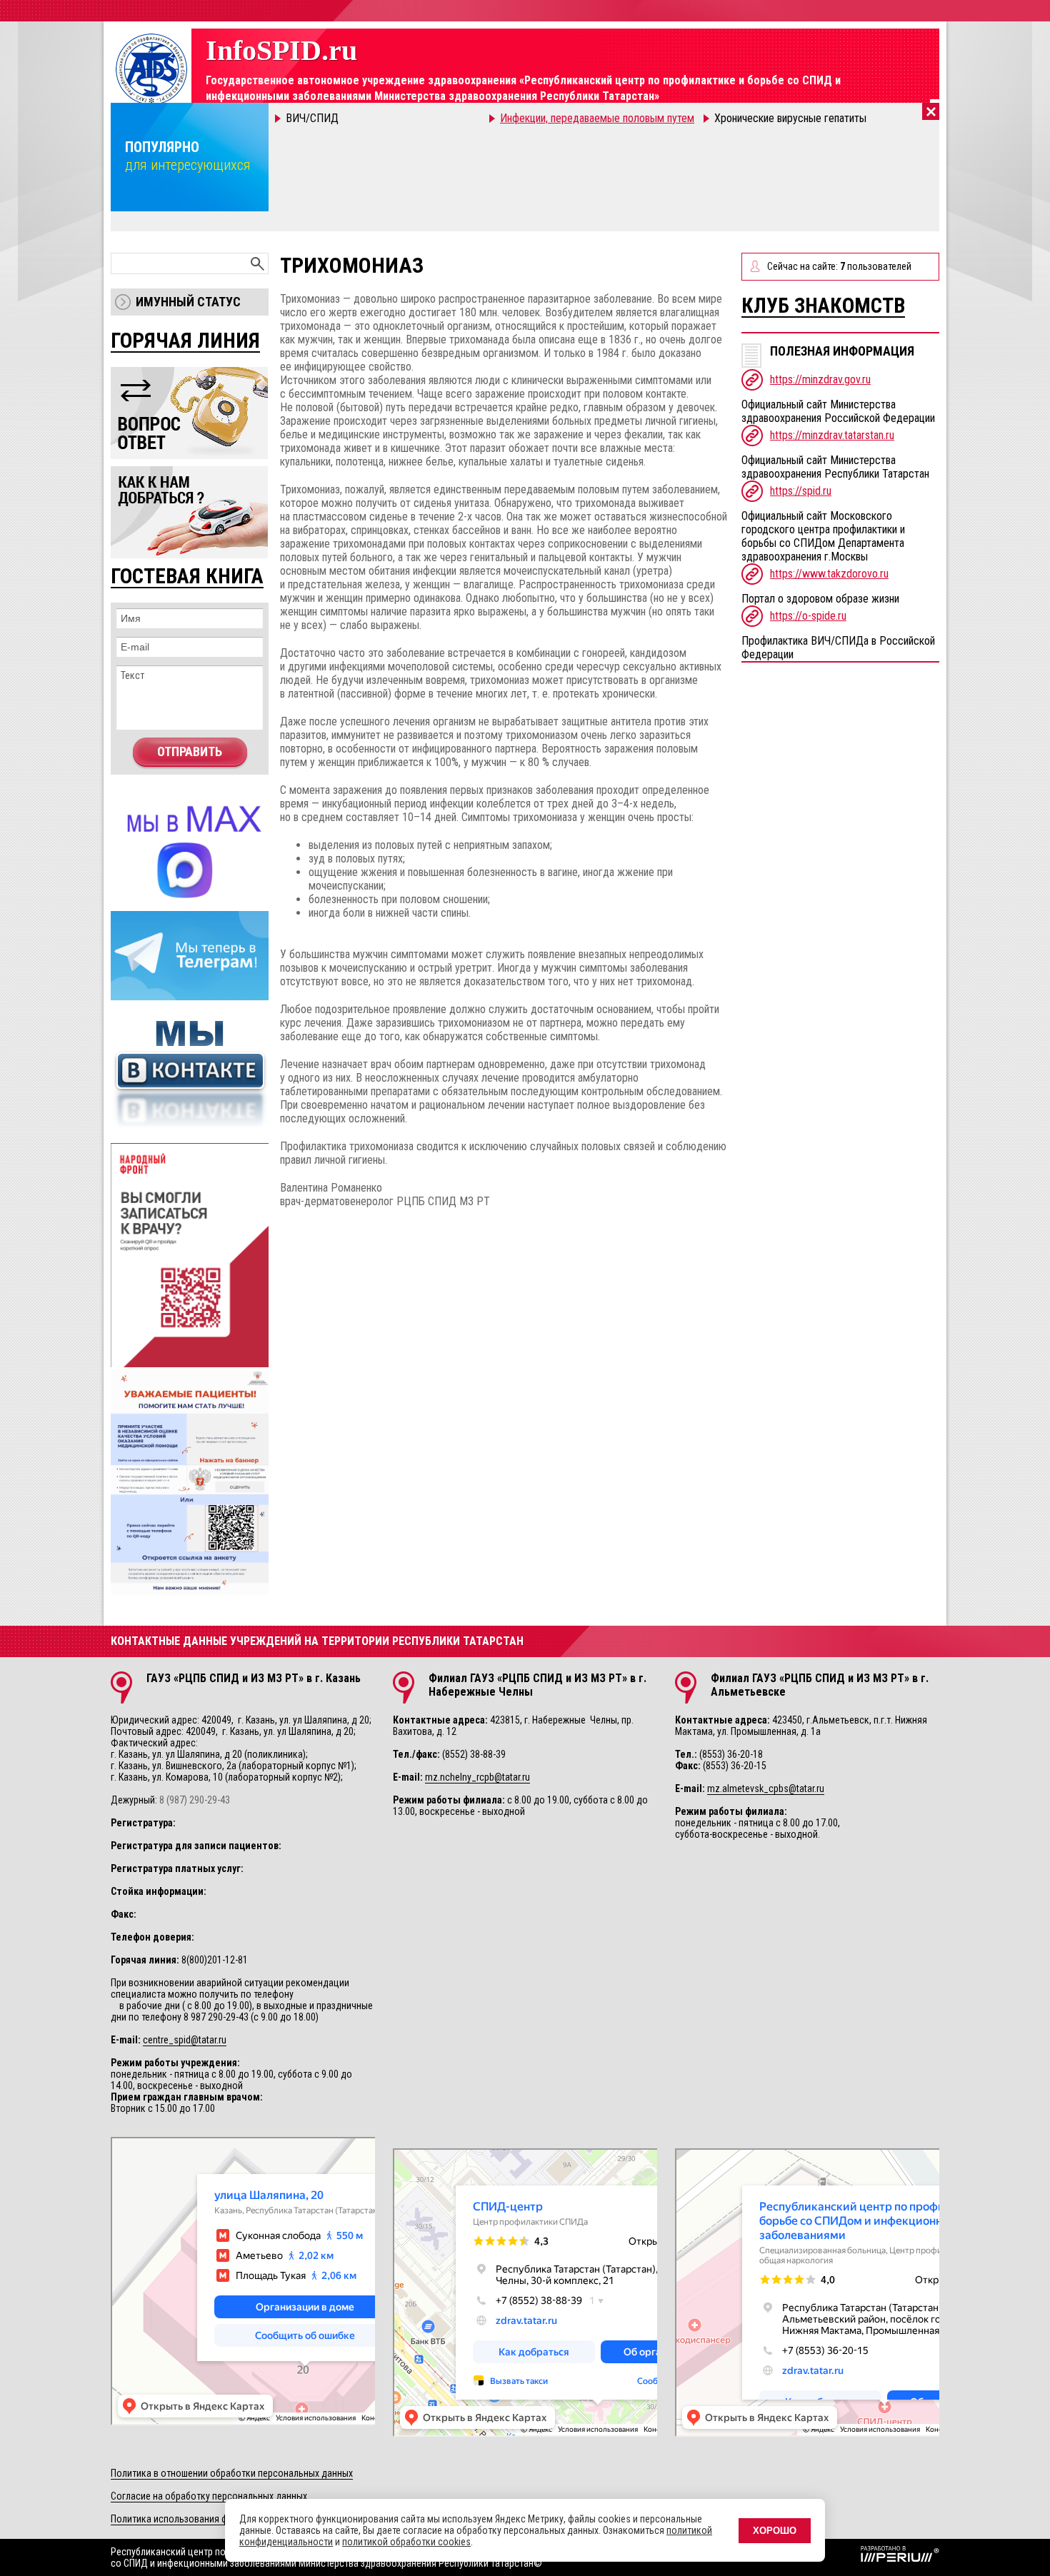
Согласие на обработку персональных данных (209, 2496)
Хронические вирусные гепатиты (790, 118)
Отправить (190, 751)
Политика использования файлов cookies (200, 2519)
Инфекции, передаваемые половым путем (597, 118)
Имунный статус (188, 302)
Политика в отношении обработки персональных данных (232, 2473)
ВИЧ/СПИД (312, 118)
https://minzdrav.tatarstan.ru (832, 435)
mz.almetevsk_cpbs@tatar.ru (766, 1788)
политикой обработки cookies (406, 2542)
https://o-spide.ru (808, 616)
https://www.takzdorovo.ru (829, 574)
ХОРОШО (775, 2531)
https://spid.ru (801, 491)
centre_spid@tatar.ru (185, 2040)
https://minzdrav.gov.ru (820, 379)
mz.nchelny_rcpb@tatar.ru (477, 1777)
